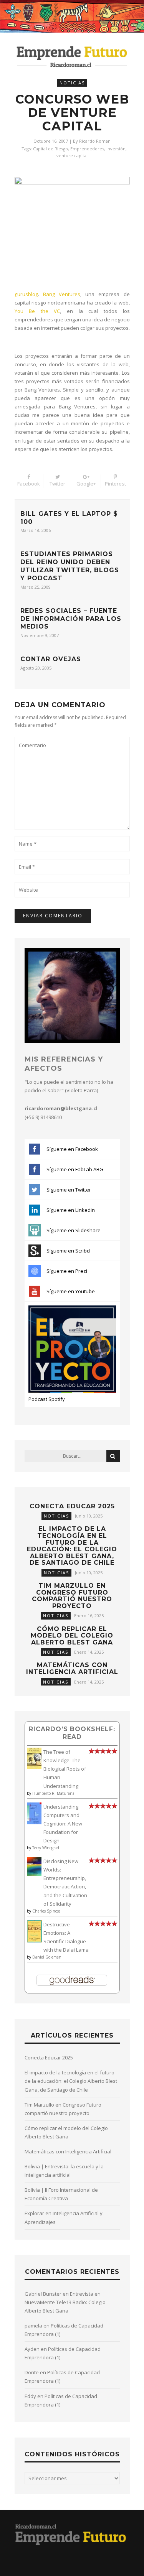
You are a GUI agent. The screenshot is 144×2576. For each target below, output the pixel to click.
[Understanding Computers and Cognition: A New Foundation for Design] (34, 1822)
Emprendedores (87, 149)
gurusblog (26, 294)
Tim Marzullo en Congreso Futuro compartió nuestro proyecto (72, 1596)
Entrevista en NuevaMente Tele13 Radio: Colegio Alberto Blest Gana (65, 2302)
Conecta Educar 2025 (72, 1506)
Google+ (86, 484)
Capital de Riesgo (50, 149)
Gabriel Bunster (43, 2294)
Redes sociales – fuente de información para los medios (71, 619)
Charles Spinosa (46, 1911)
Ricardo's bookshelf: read (72, 1733)
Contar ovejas (51, 659)
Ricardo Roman (95, 141)
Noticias (72, 83)
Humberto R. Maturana (53, 1793)
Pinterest (115, 484)
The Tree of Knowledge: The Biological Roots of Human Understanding (65, 1769)
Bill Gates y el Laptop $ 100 (69, 518)
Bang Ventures (62, 294)
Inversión (116, 149)
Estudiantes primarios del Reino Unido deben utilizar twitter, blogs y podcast (70, 566)
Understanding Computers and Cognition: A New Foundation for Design (63, 1824)
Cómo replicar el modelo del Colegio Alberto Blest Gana (72, 1636)
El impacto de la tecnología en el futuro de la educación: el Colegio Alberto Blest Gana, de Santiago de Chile (72, 1546)
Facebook (29, 484)
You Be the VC (37, 311)
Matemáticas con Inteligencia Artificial (72, 1668)
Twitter (57, 484)
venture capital (72, 156)
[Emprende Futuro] (72, 56)
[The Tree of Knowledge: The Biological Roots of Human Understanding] (34, 1767)
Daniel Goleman (47, 1957)
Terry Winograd (46, 1848)
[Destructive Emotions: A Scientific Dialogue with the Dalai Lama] (34, 1941)
